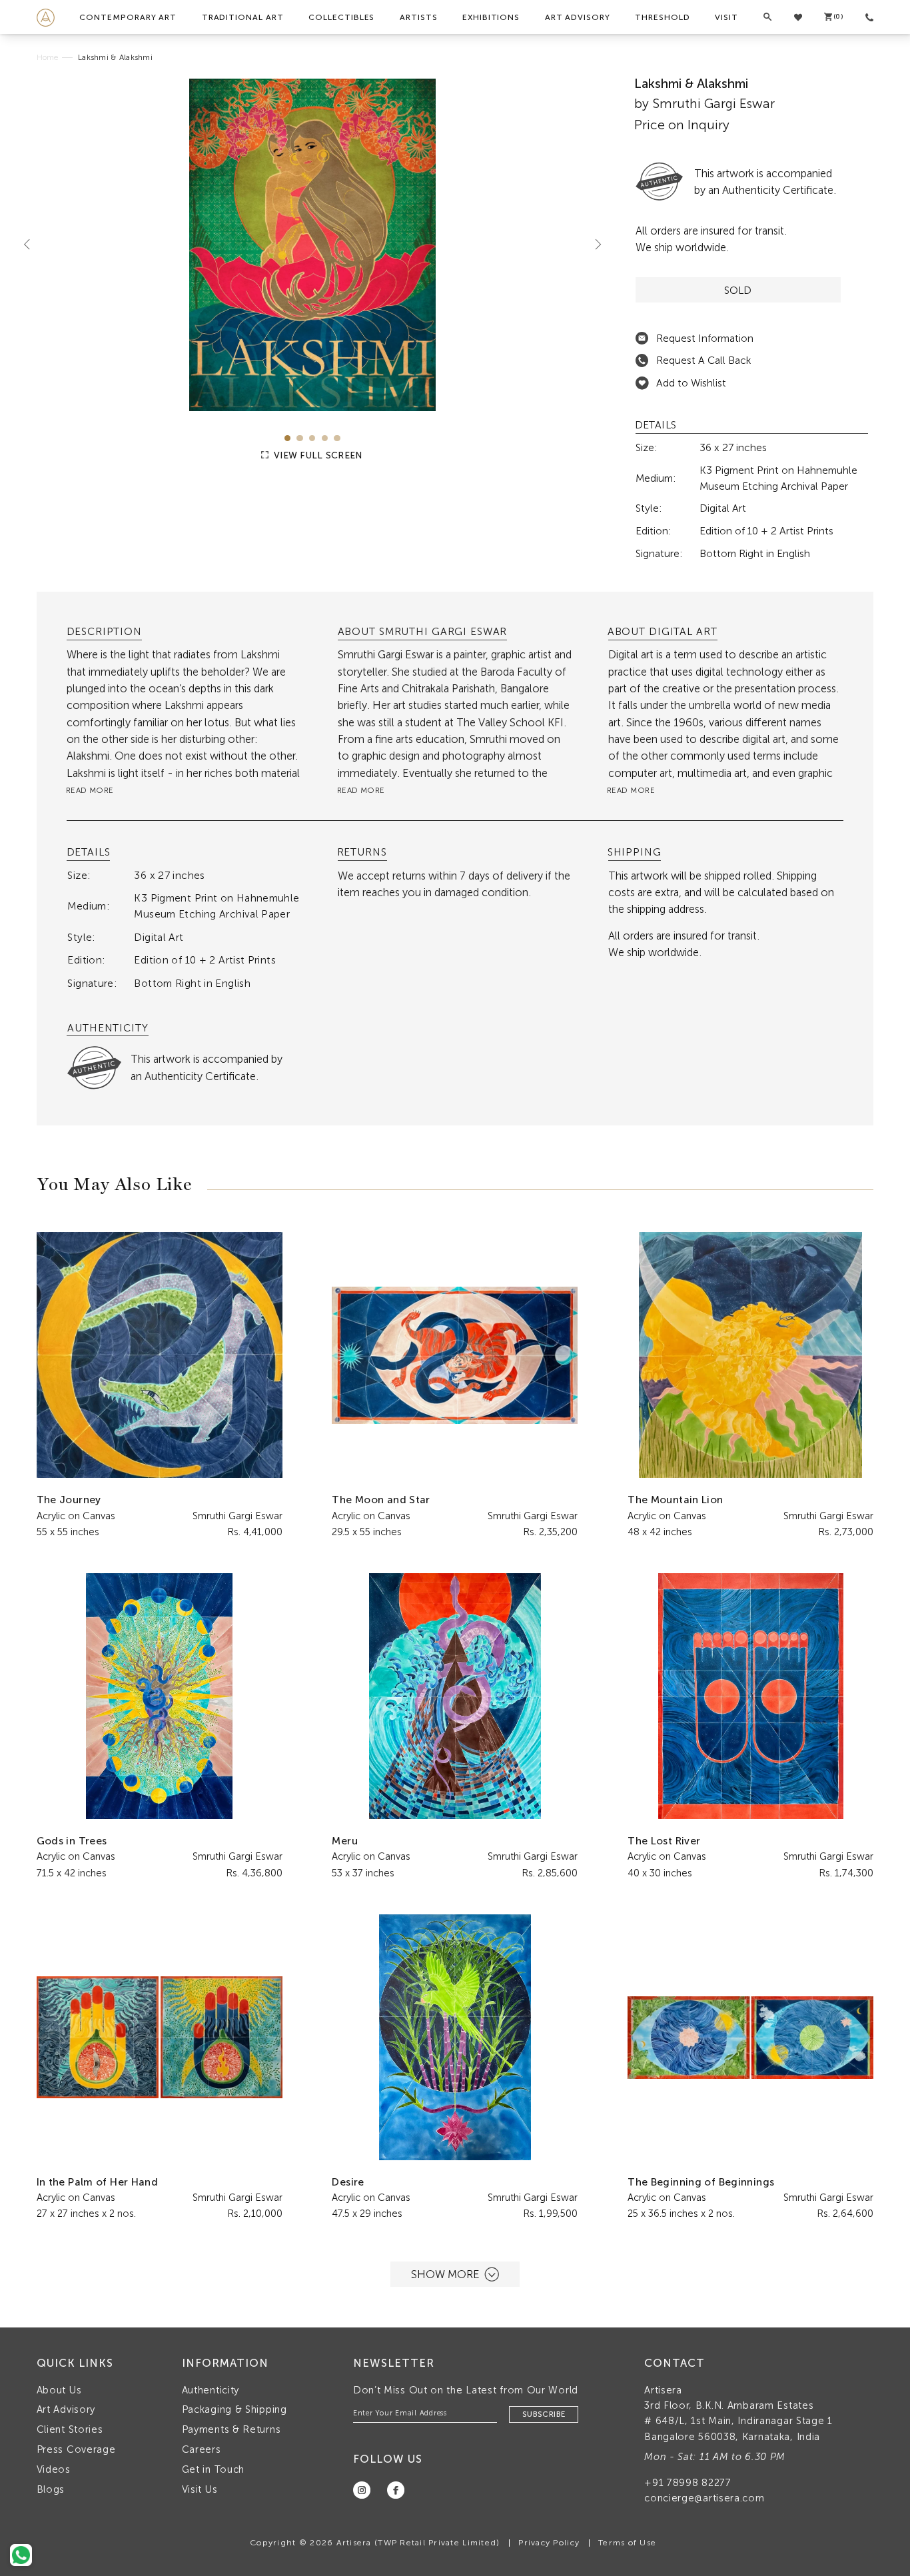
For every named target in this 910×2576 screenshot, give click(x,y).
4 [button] (325, 438)
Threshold (662, 17)
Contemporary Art (128, 17)
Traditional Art (243, 17)
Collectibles (341, 17)
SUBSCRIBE (544, 2414)
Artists (419, 17)
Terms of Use (627, 2542)
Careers (202, 2449)
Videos (54, 2469)
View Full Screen (317, 455)
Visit (726, 17)
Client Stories (70, 2429)
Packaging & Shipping (234, 2409)
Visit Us (200, 2489)
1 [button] (287, 438)
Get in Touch (213, 2469)
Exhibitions (491, 17)
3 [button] (312, 438)
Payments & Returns (231, 2429)
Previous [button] (32, 245)
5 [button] (337, 438)
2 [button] (299, 438)
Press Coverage (76, 2449)
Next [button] (593, 245)
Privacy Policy (549, 2542)
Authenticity (211, 2390)
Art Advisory (578, 17)
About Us (59, 2390)
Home (48, 57)
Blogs (51, 2489)
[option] (313, 245)
